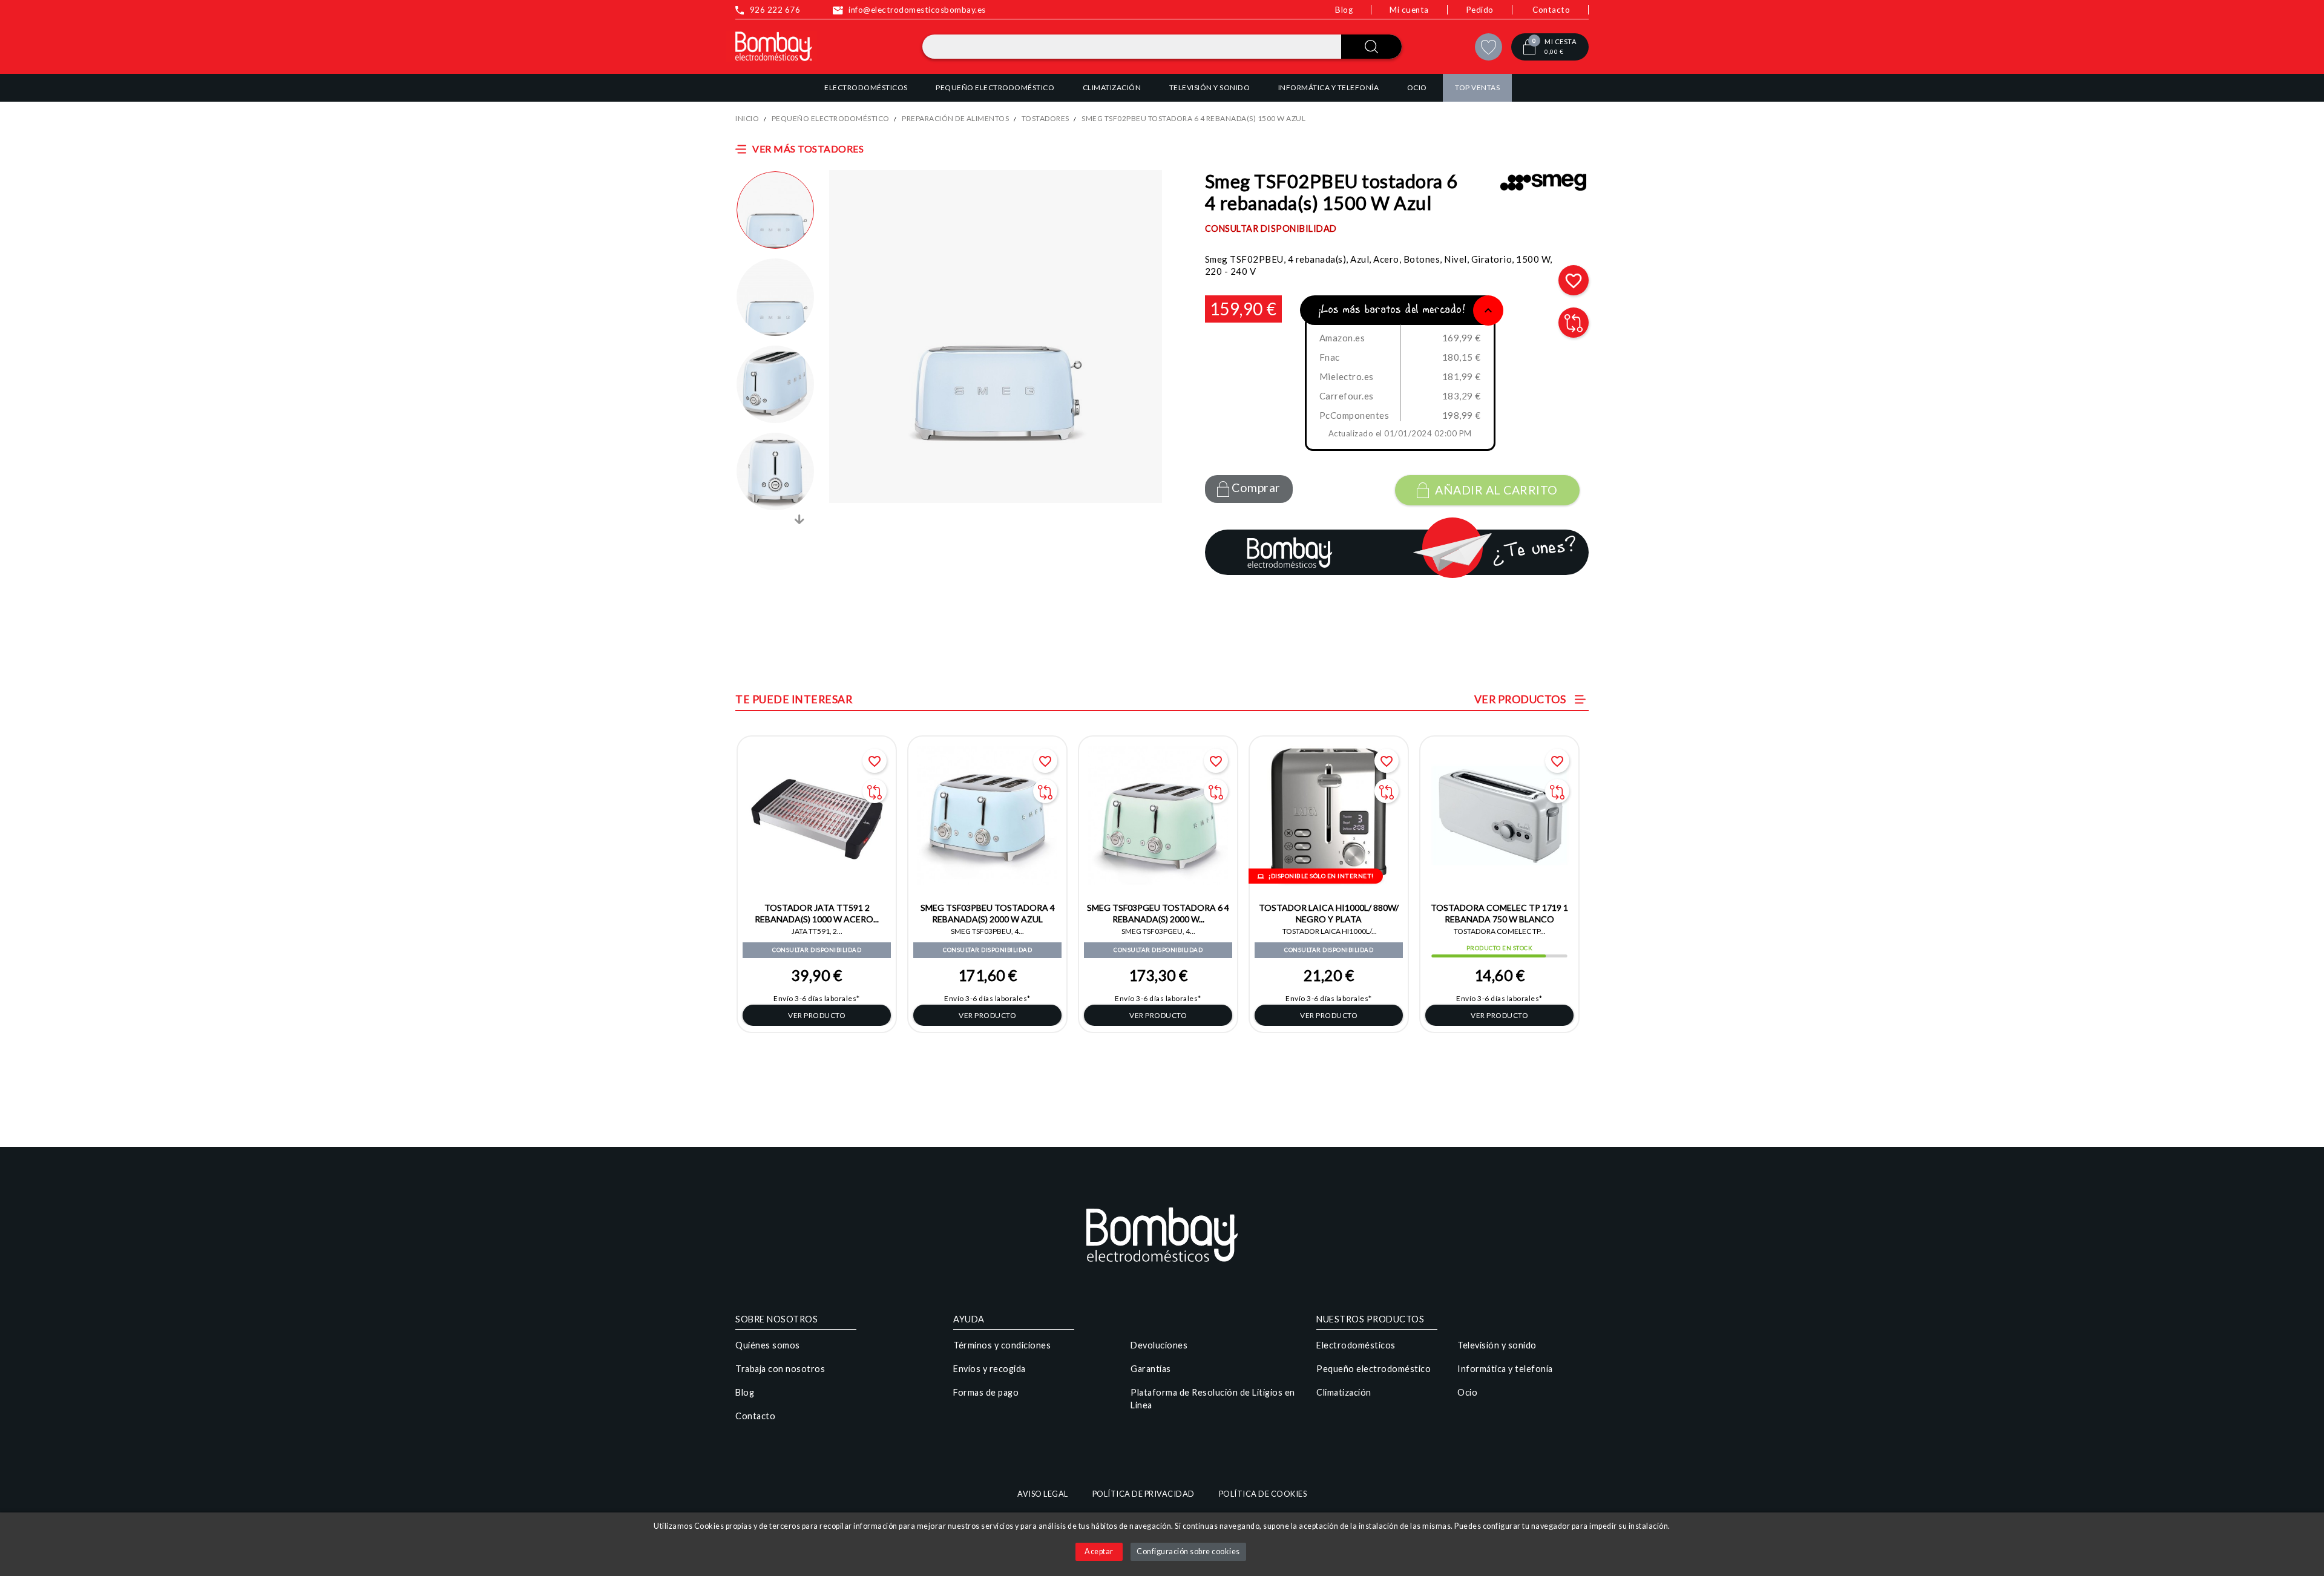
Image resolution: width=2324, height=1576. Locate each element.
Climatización (1344, 1392)
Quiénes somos (768, 1345)
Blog (1344, 10)
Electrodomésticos (1356, 1345)
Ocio (1467, 1392)
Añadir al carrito (1496, 490)
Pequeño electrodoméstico (1374, 1369)
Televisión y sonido (1497, 1345)
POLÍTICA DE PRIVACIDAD (1144, 1494)
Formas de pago (986, 1392)
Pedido (1480, 10)
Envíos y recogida (990, 1369)
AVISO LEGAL (1043, 1494)
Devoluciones (1159, 1345)
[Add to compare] (1574, 323)
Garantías (1151, 1369)
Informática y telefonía (1505, 1369)
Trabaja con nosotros (780, 1369)
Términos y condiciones (1002, 1345)
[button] (775, 210)
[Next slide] (799, 519)
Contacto (1551, 10)
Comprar (1255, 488)
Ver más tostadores (808, 149)
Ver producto (817, 1015)
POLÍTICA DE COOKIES (1263, 1494)
